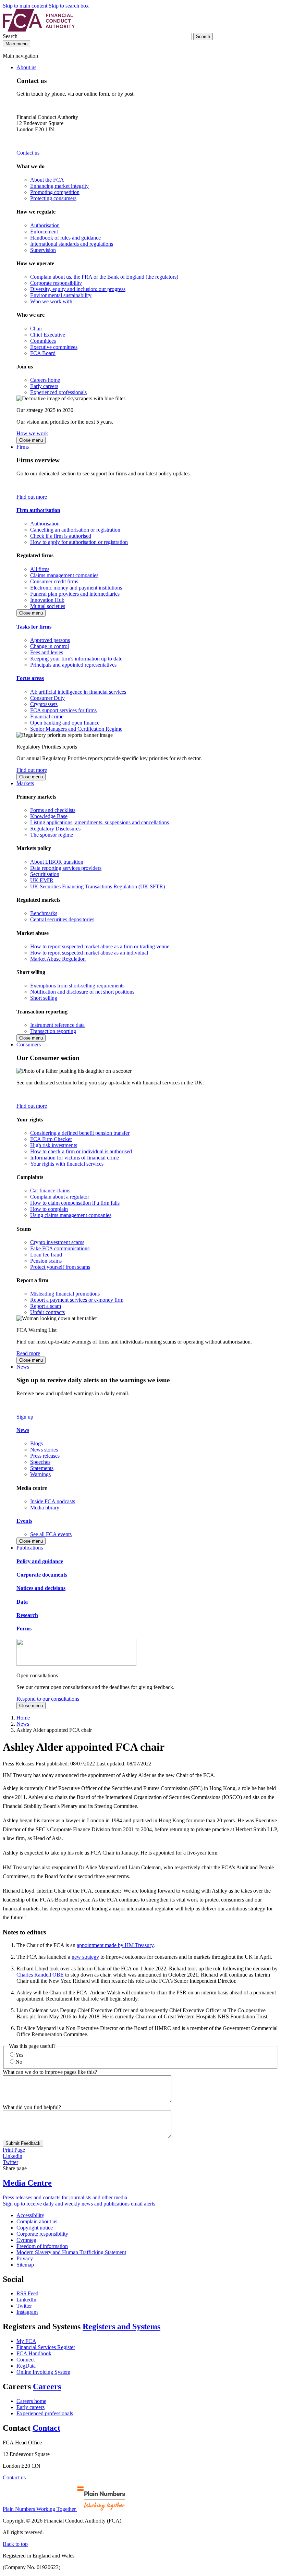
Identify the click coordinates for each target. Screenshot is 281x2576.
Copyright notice (35, 2228)
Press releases (45, 1456)
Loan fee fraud (46, 1255)
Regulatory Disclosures (55, 829)
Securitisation (45, 874)
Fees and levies (47, 652)
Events (24, 1521)
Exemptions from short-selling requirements (77, 986)
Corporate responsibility (56, 283)
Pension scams (46, 1261)
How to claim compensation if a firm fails (75, 1203)
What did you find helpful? (32, 2107)
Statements (42, 1468)
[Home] (39, 30)
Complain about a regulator (60, 1197)
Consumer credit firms (54, 581)
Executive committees (54, 347)
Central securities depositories (62, 919)
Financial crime (47, 716)
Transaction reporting (53, 1031)
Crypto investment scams (57, 1242)
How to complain (49, 1209)
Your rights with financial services (67, 1164)
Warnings (40, 1474)
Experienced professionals (58, 392)
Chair (36, 329)
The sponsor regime (52, 835)
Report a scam (46, 1306)
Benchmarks (44, 913)
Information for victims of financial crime (75, 1158)
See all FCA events (51, 1534)
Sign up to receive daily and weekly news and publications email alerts (79, 2204)
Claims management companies (64, 575)
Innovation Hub (47, 600)
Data (22, 1602)
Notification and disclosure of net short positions (82, 992)
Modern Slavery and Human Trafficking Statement (71, 2252)
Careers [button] (47, 2386)
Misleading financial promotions (65, 1294)
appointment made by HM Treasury (115, 1945)
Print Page (14, 2150)
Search (11, 36)
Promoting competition (55, 192)
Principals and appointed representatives (73, 665)
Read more (28, 1353)
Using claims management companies (71, 1215)
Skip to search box (69, 6)
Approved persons (50, 640)
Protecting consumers (53, 198)
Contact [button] (46, 2428)
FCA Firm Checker (51, 1139)
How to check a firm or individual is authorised (81, 1151)
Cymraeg (26, 2240)
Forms (24, 1629)
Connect (26, 2360)
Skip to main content (25, 6)
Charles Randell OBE (40, 1975)
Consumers (29, 1044)
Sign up (25, 1417)
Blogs (36, 1443)
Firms (23, 447)
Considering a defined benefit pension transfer (80, 1133)
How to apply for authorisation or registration (79, 542)
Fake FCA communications (60, 1248)
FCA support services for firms (63, 710)
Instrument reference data (57, 1025)
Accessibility (30, 2215)
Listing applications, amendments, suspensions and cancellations (100, 822)
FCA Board (43, 353)
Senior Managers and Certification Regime (76, 729)
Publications (30, 1548)
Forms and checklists (53, 810)
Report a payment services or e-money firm (77, 1300)
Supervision (43, 250)
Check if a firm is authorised (61, 536)
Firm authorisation (38, 510)
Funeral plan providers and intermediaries (75, 594)
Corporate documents (42, 1575)
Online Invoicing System (43, 2372)
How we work (32, 433)
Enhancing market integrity (59, 186)
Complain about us (37, 2221)
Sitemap (25, 2265)
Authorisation (45, 225)
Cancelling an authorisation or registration (75, 530)
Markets (25, 783)
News (23, 1367)
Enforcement (44, 232)
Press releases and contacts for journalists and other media (65, 2197)
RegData (26, 2366)
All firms (40, 569)
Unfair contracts (47, 1312)
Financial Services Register (46, 2347)
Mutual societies (48, 606)
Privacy (25, 2258)
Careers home (45, 380)
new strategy (85, 1957)
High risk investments (54, 1145)
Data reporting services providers (66, 868)
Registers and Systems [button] (121, 2326)
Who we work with (51, 301)
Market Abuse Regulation (58, 959)
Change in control (50, 646)
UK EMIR (42, 880)
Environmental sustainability (61, 295)
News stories (44, 1450)
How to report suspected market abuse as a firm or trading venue (100, 946)
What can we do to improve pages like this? (50, 2072)
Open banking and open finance (65, 723)
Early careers (44, 386)
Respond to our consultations (48, 1699)
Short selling (44, 998)
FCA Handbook (34, 2353)
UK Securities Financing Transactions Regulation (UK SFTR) (97, 886)
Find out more (32, 497)
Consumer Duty (47, 698)
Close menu (31, 440)
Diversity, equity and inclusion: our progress (78, 289)
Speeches (40, 1462)
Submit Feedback (23, 2143)
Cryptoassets (44, 704)
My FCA (26, 2341)
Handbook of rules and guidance (65, 238)
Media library (45, 1508)
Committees (43, 341)
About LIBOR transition (57, 862)
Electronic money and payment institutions (76, 588)
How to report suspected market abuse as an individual (89, 953)
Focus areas (30, 678)
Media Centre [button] (27, 2183)
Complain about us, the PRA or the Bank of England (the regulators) (104, 277)
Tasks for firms (34, 627)
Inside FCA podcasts (53, 1501)
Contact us (28, 153)
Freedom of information (42, 2246)
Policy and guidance (40, 1561)
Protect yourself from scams (60, 1267)
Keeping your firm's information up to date (76, 659)
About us (26, 67)
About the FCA (47, 180)
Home (23, 1718)
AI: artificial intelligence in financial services (78, 692)
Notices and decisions (41, 1588)
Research (27, 1615)
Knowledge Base (49, 816)
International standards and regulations (72, 244)
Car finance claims (50, 1190)
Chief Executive (48, 335)
